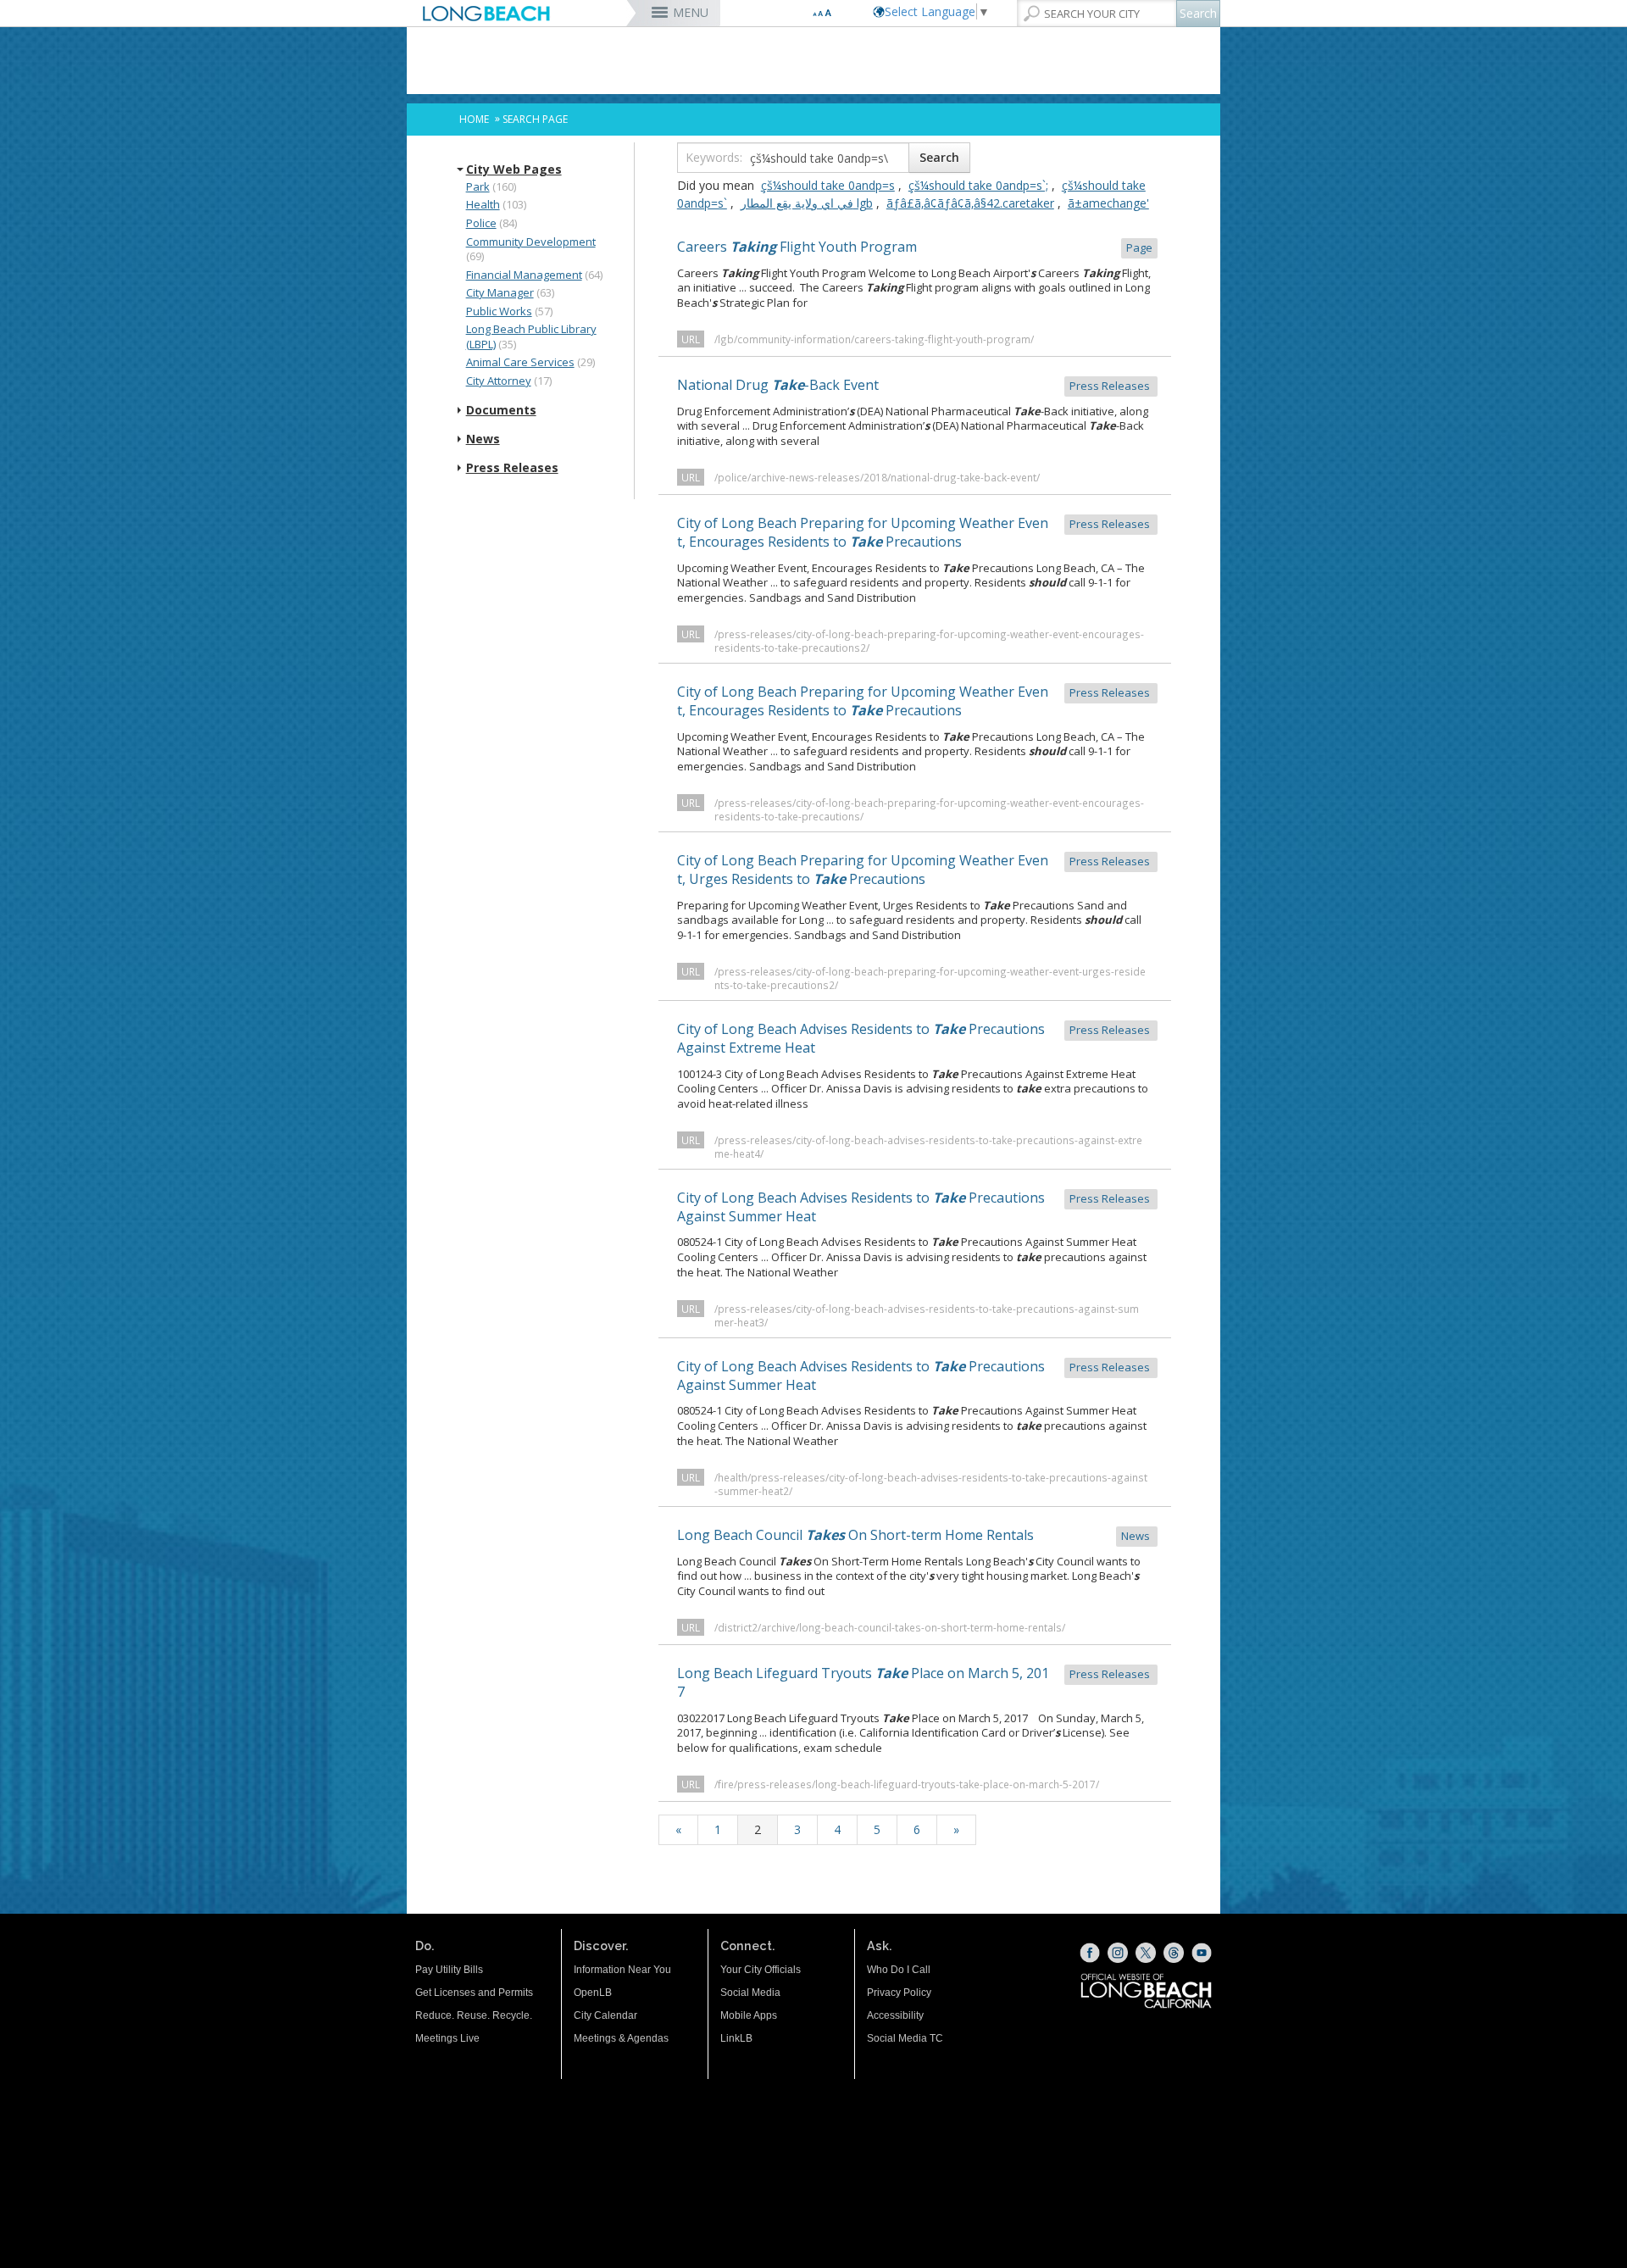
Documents (501, 410)
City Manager (500, 292)
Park (478, 186)
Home (474, 119)
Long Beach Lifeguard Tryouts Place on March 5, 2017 (915, 1682)
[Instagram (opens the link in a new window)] (1118, 1953)
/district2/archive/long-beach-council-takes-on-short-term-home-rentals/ (890, 1627)
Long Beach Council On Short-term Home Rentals (915, 1535)
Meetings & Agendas (621, 2038)
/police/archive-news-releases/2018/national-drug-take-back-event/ (877, 477)
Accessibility (895, 2015)
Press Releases (512, 468)
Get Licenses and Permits (474, 1993)
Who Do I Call (899, 1970)
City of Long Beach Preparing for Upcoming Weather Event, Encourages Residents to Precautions (915, 532)
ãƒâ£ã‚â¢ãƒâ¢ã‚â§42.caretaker (970, 203)
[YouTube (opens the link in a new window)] (1202, 1953)
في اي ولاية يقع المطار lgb (807, 203)
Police (481, 223)
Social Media (750, 1993)
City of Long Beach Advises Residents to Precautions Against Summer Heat (915, 1207)
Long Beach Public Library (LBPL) (531, 336)
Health (483, 204)
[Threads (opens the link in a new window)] (1174, 1953)
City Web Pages (514, 170)
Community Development (531, 242)
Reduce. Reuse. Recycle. (474, 2015)
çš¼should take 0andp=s (828, 185)
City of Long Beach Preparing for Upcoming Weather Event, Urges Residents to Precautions (915, 870)
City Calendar (605, 2015)
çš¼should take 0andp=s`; (978, 185)
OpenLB (593, 1993)
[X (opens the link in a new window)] (1146, 1953)
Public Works (499, 311)
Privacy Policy (899, 1993)
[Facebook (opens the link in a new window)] (1090, 1953)
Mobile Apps (749, 2015)
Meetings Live (447, 2038)
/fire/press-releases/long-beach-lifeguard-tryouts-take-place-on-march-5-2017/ (907, 1784)
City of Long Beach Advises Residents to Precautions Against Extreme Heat (915, 1038)
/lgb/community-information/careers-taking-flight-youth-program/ (874, 339)
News (483, 439)
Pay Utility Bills (449, 1970)
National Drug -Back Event (915, 385)
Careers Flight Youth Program (915, 247)
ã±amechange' (1108, 203)
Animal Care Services (520, 362)
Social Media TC (905, 2038)
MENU (691, 12)
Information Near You (622, 1970)
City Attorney (499, 381)
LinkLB (736, 2038)
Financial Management (524, 275)
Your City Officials (761, 1970)
